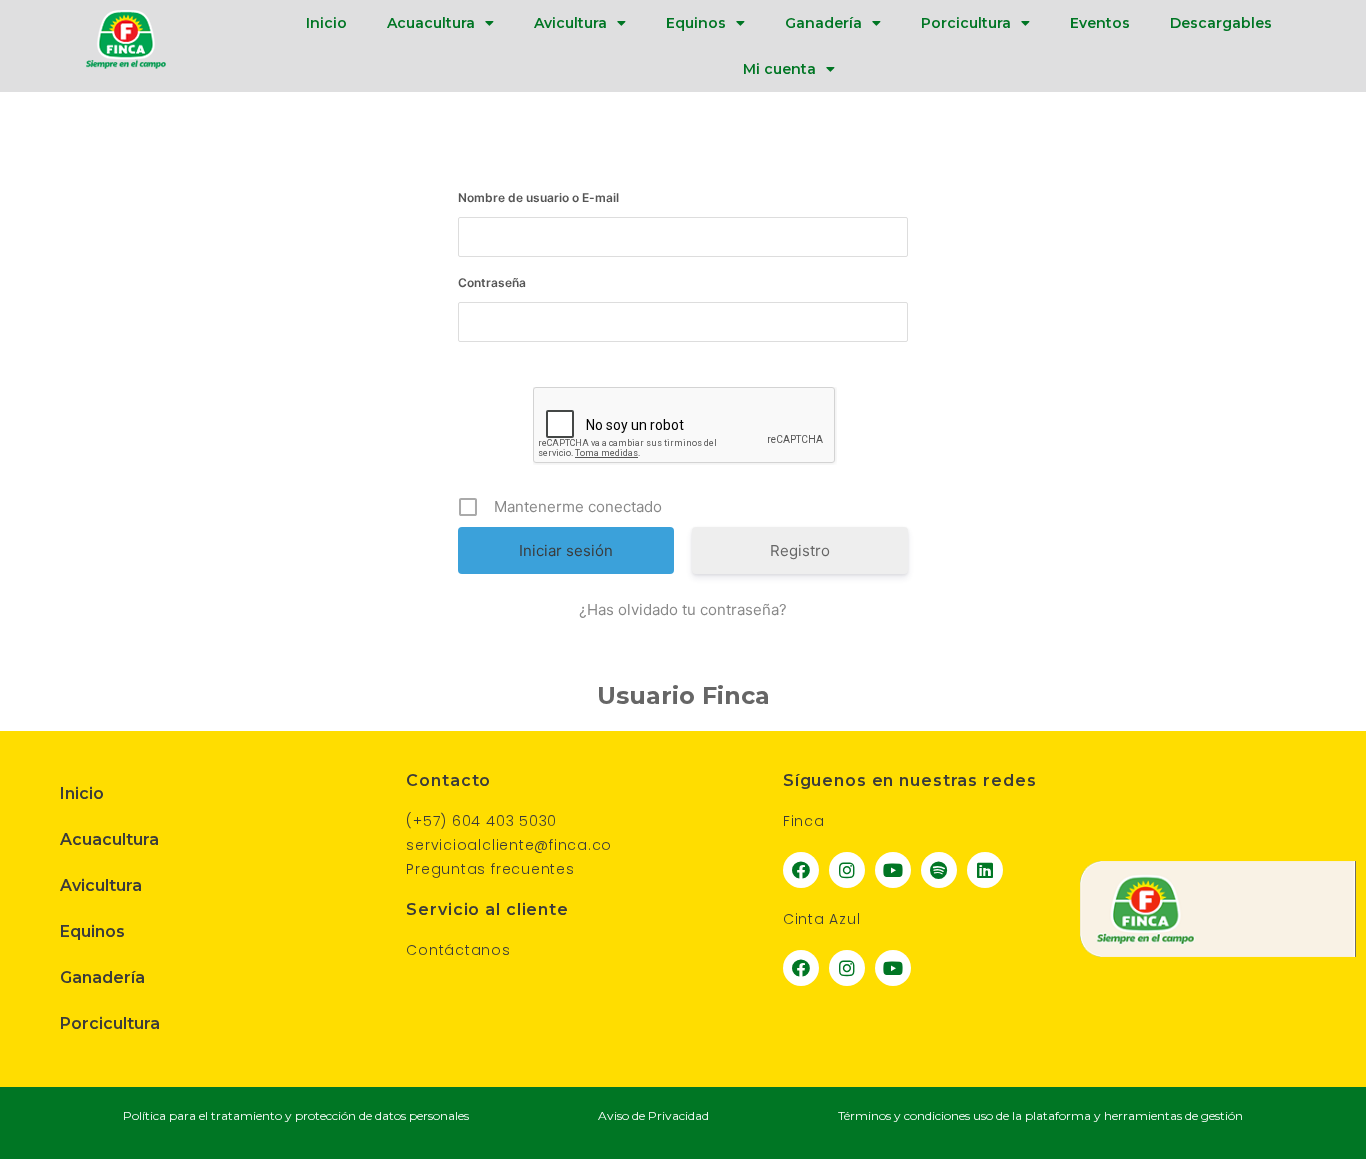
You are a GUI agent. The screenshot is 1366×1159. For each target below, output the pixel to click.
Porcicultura (966, 23)
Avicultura (570, 23)
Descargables (1221, 23)
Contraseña (492, 282)
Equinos (696, 23)
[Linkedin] (985, 870)
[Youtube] (893, 870)
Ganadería (823, 23)
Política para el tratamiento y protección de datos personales (296, 1115)
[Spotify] (939, 870)
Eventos (1100, 23)
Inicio (326, 23)
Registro (800, 550)
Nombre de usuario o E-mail (538, 197)
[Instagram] (847, 870)
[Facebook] (801, 870)
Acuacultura (431, 23)
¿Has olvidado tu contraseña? (683, 609)
